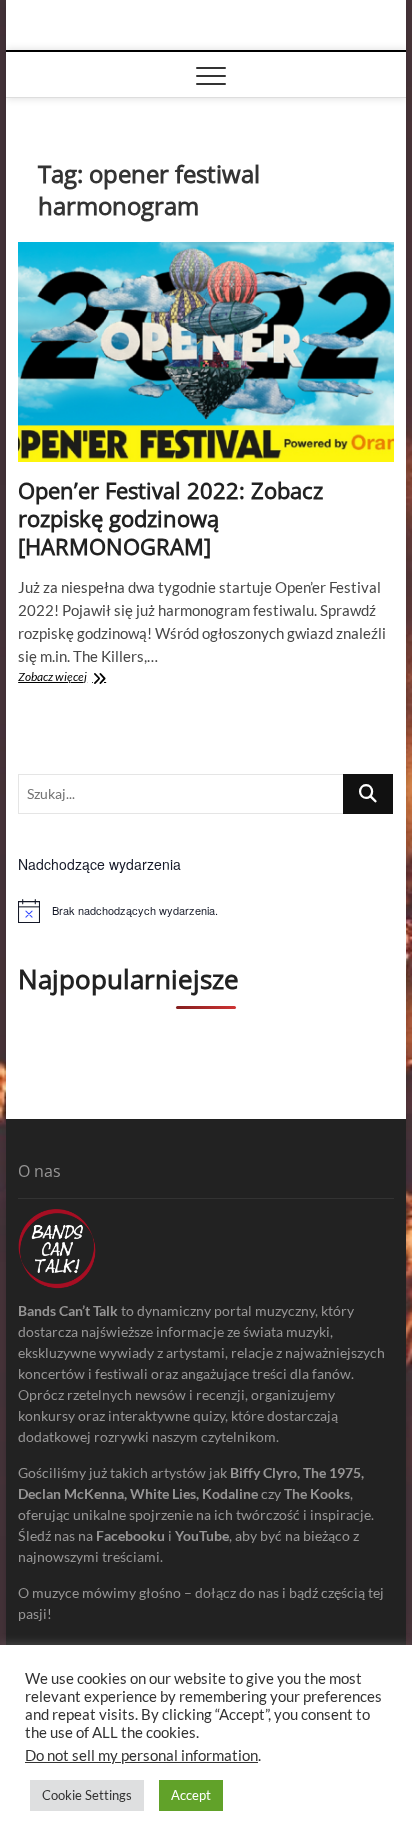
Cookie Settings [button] (87, 1795)
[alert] (206, 911)
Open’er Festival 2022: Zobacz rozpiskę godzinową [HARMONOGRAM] (170, 518)
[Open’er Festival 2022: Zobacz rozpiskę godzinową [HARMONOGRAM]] (206, 352)
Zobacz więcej (100, 678)
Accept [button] (191, 1795)
